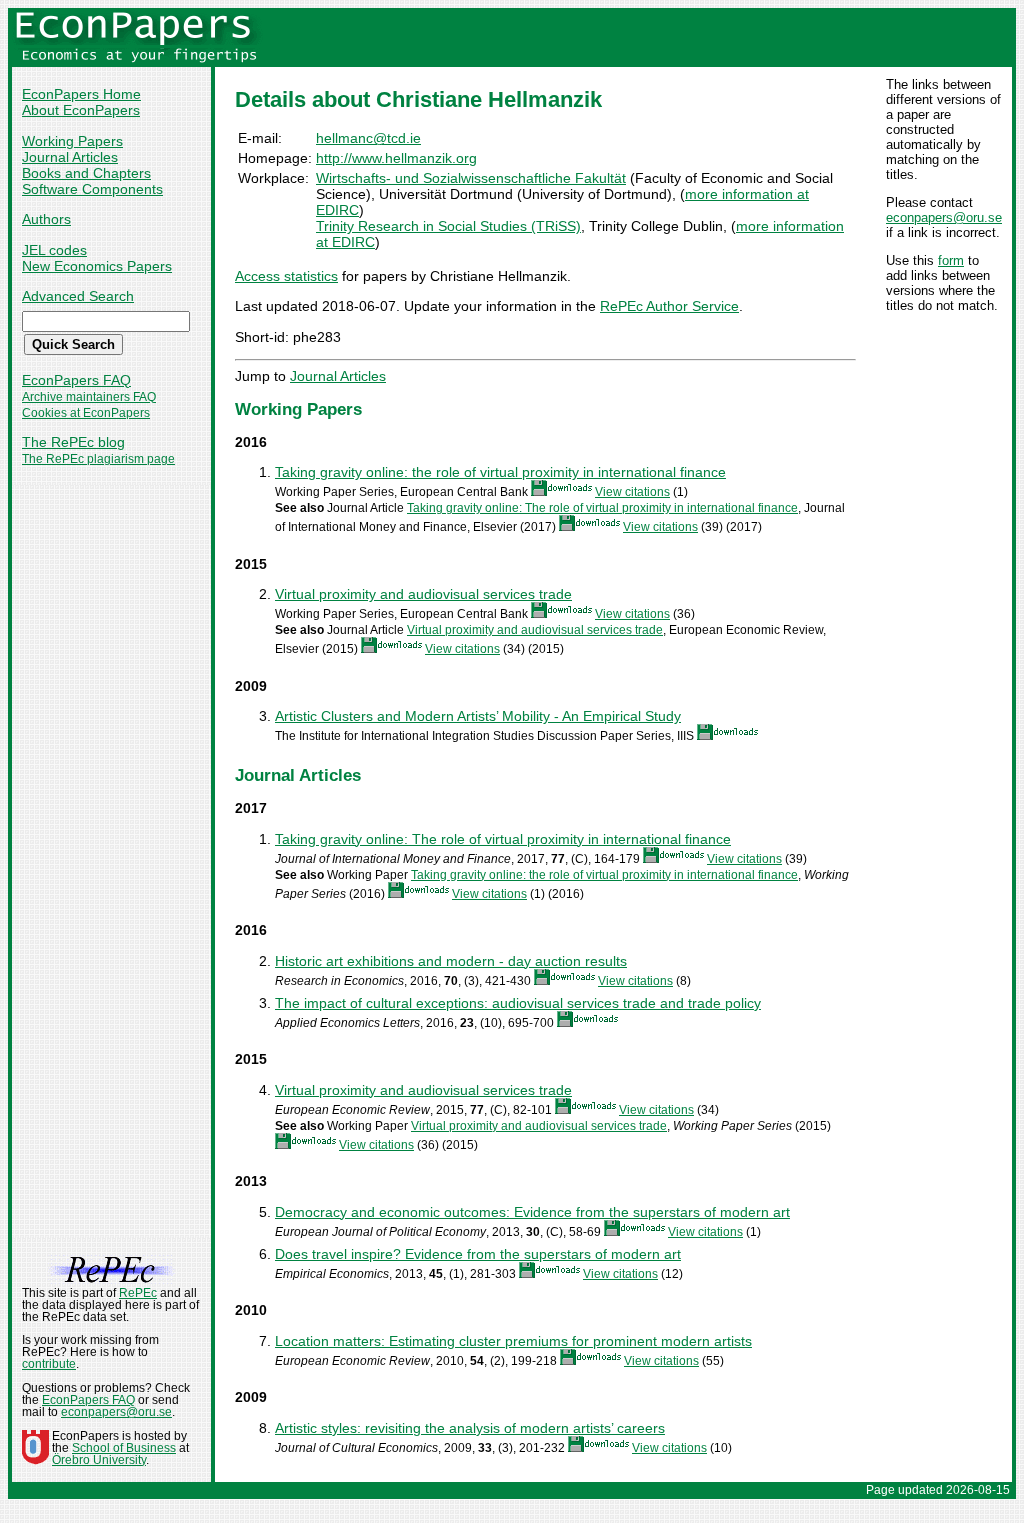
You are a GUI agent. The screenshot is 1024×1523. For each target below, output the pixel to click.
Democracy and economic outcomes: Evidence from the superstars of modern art (532, 1212)
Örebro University (99, 1460)
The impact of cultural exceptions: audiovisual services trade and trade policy (518, 1003)
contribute (49, 1364)
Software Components (92, 189)
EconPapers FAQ (76, 380)
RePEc (138, 1293)
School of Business (124, 1448)
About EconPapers (81, 110)
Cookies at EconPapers (86, 413)
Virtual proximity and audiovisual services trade (423, 594)
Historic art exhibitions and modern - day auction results (451, 961)
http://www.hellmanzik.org (396, 158)
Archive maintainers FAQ (89, 397)
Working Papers (72, 141)
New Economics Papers (97, 266)
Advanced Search (78, 296)
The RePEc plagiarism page (98, 459)
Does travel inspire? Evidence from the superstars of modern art (478, 1254)
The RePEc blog (73, 442)
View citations (632, 492)
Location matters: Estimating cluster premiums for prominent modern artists (513, 1341)
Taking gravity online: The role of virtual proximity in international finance (602, 508)
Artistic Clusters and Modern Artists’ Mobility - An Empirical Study (478, 716)
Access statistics (286, 276)
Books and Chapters (86, 173)
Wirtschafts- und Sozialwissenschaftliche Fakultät (471, 178)
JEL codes (54, 250)
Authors (46, 219)
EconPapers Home (81, 94)
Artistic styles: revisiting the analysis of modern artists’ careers (470, 1428)
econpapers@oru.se (944, 217)
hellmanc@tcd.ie (368, 138)
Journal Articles (70, 157)
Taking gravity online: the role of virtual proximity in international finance (500, 472)
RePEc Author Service (669, 306)
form (951, 260)
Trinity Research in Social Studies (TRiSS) (448, 226)
